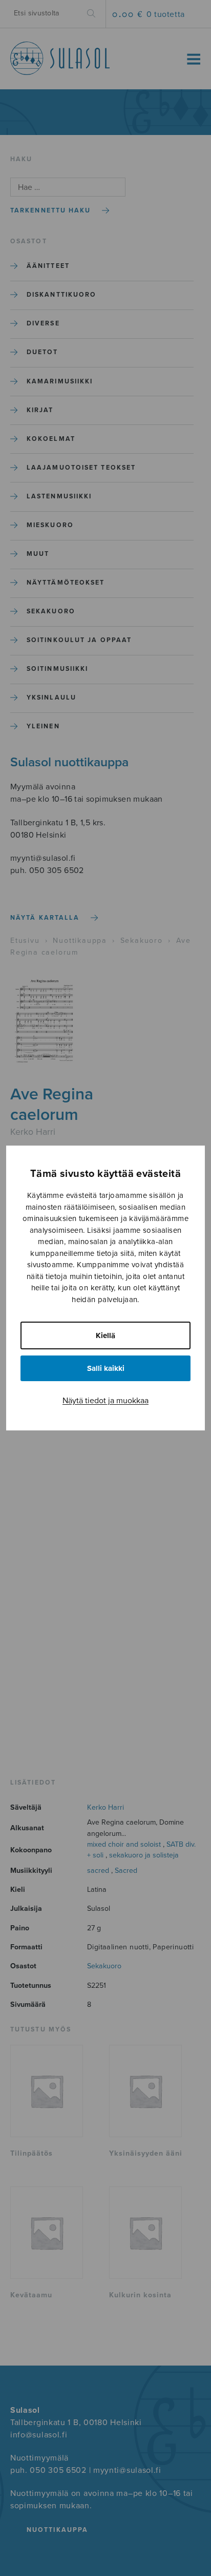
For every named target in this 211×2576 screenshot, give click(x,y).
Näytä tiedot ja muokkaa (105, 1401)
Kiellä (105, 1335)
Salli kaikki (106, 1368)
